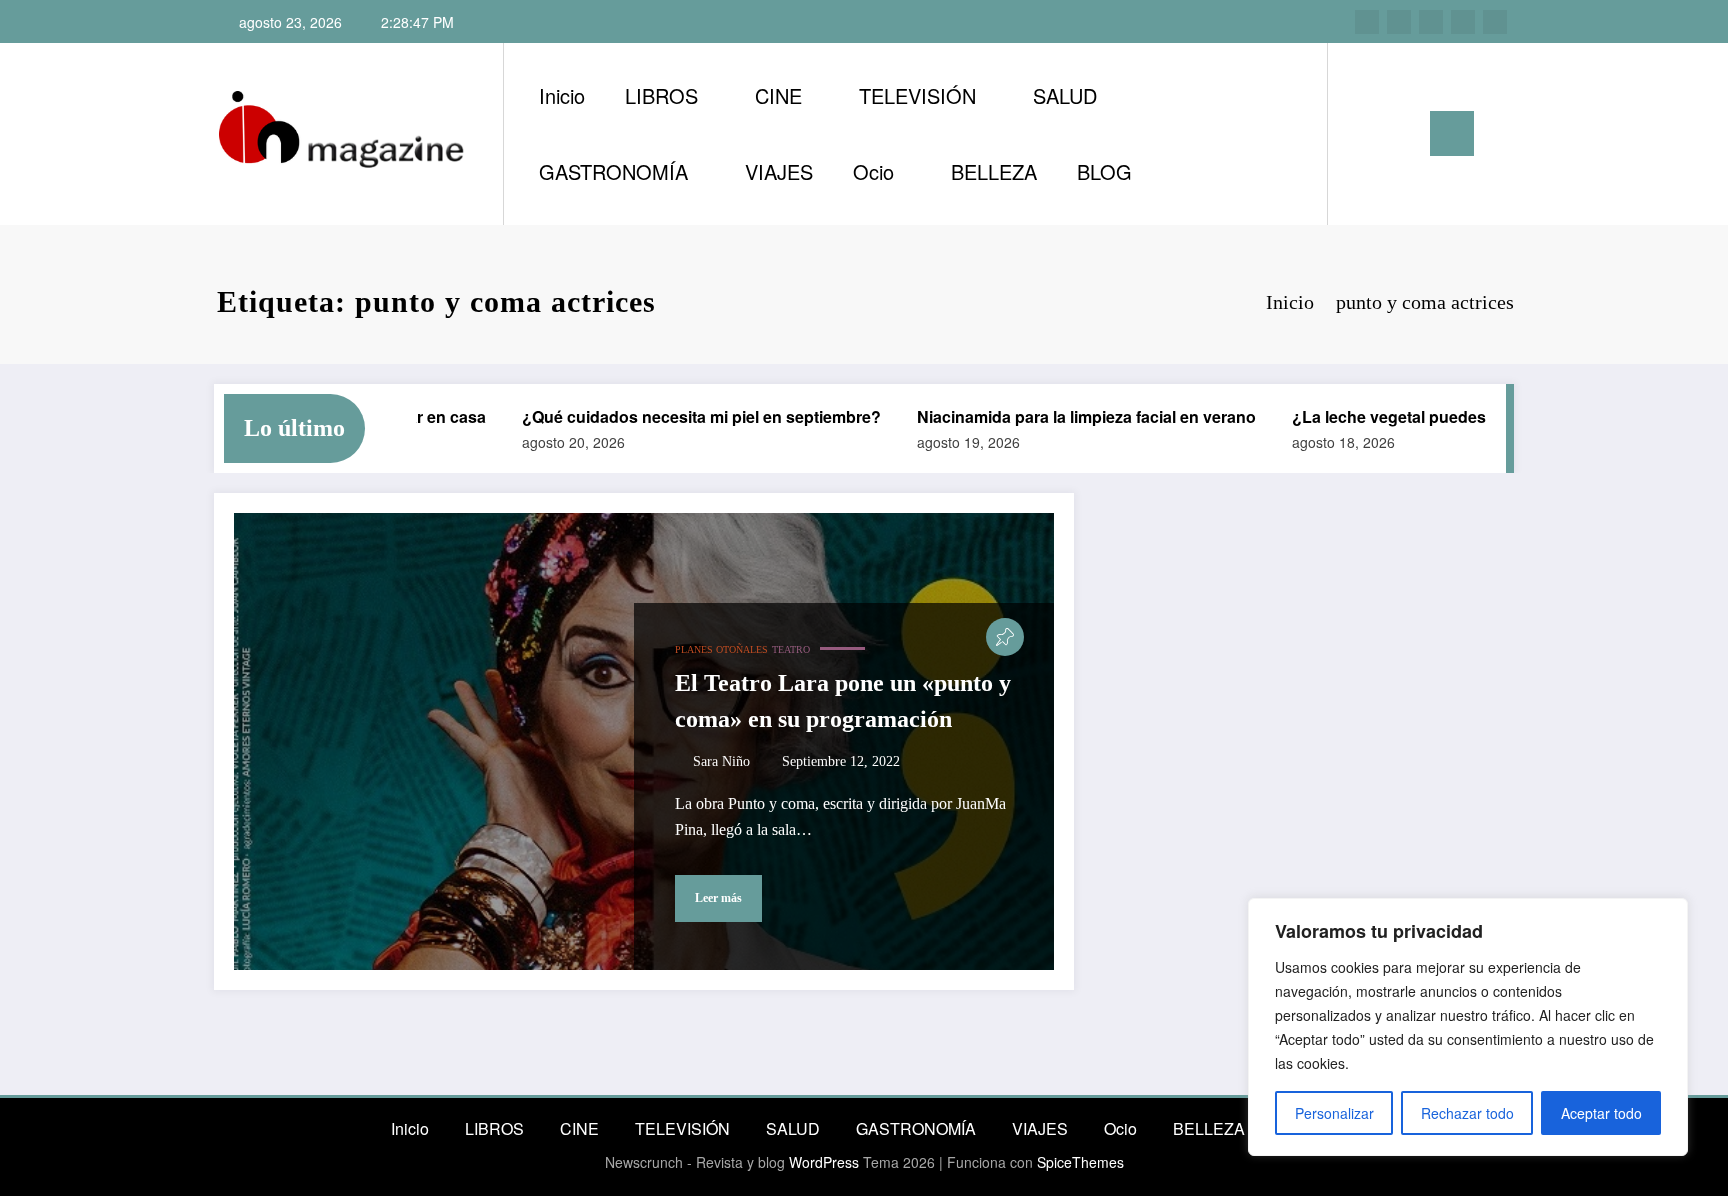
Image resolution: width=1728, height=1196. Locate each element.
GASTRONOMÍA (613, 171)
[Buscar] (1363, 134)
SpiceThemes (1080, 1162)
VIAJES (779, 171)
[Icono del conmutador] (1452, 133)
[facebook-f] (1463, 22)
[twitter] (1431, 22)
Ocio (873, 171)
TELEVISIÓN (917, 95)
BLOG (1104, 171)
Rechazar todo (1467, 1113)
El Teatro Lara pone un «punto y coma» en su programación (843, 701)
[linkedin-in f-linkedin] (1399, 22)
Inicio (562, 95)
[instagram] (1367, 22)
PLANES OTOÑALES (721, 649)
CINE (778, 95)
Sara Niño (721, 761)
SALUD (1065, 95)
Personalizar (1334, 1113)
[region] (1468, 1027)
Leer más (718, 898)
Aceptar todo (1601, 1113)
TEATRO (791, 649)
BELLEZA (994, 171)
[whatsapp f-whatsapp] (1495, 22)
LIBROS (661, 95)
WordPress (824, 1162)
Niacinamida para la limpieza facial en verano (1064, 416)
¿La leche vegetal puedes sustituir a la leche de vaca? (1474, 416)
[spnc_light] (1400, 133)
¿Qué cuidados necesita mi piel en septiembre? (679, 416)
